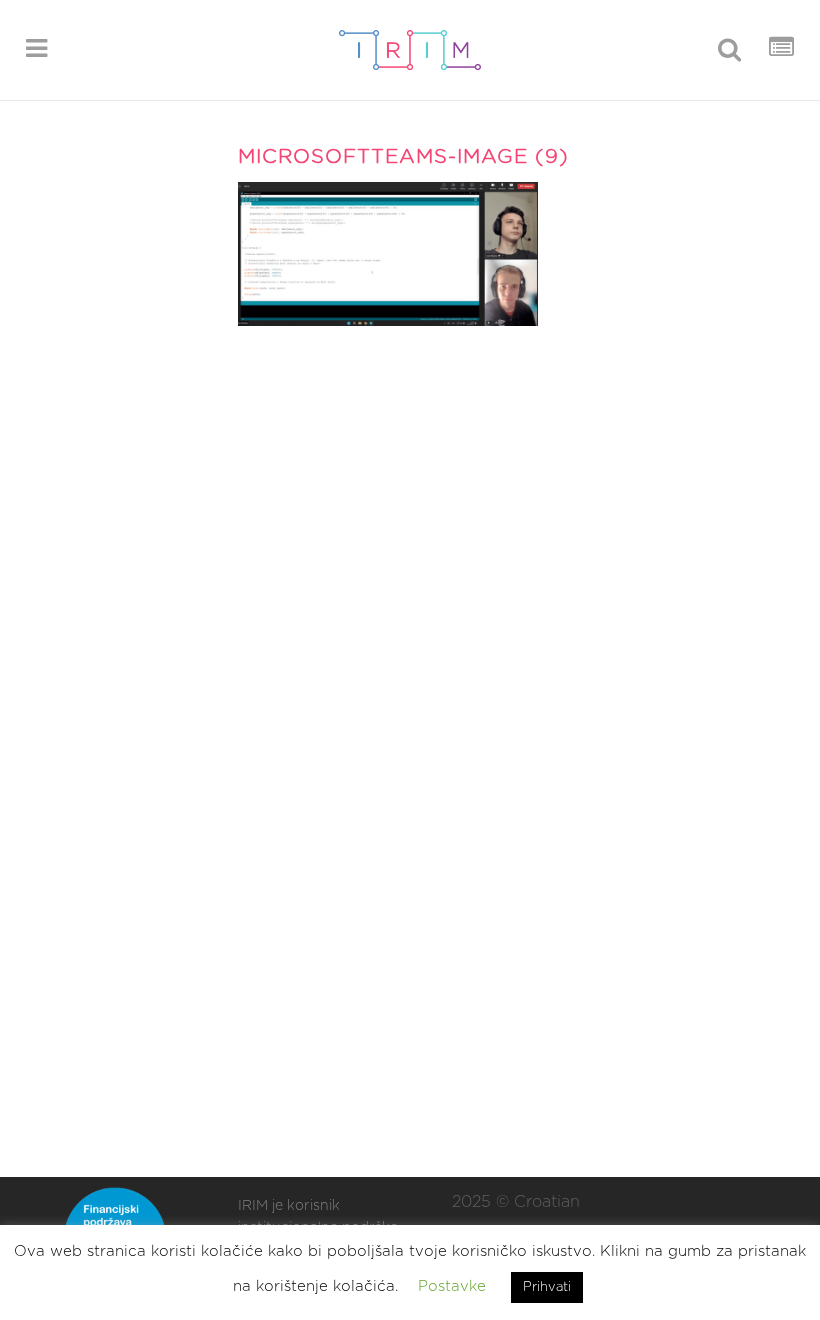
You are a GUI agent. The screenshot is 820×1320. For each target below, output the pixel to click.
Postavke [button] (452, 1286)
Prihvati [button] (547, 1287)
